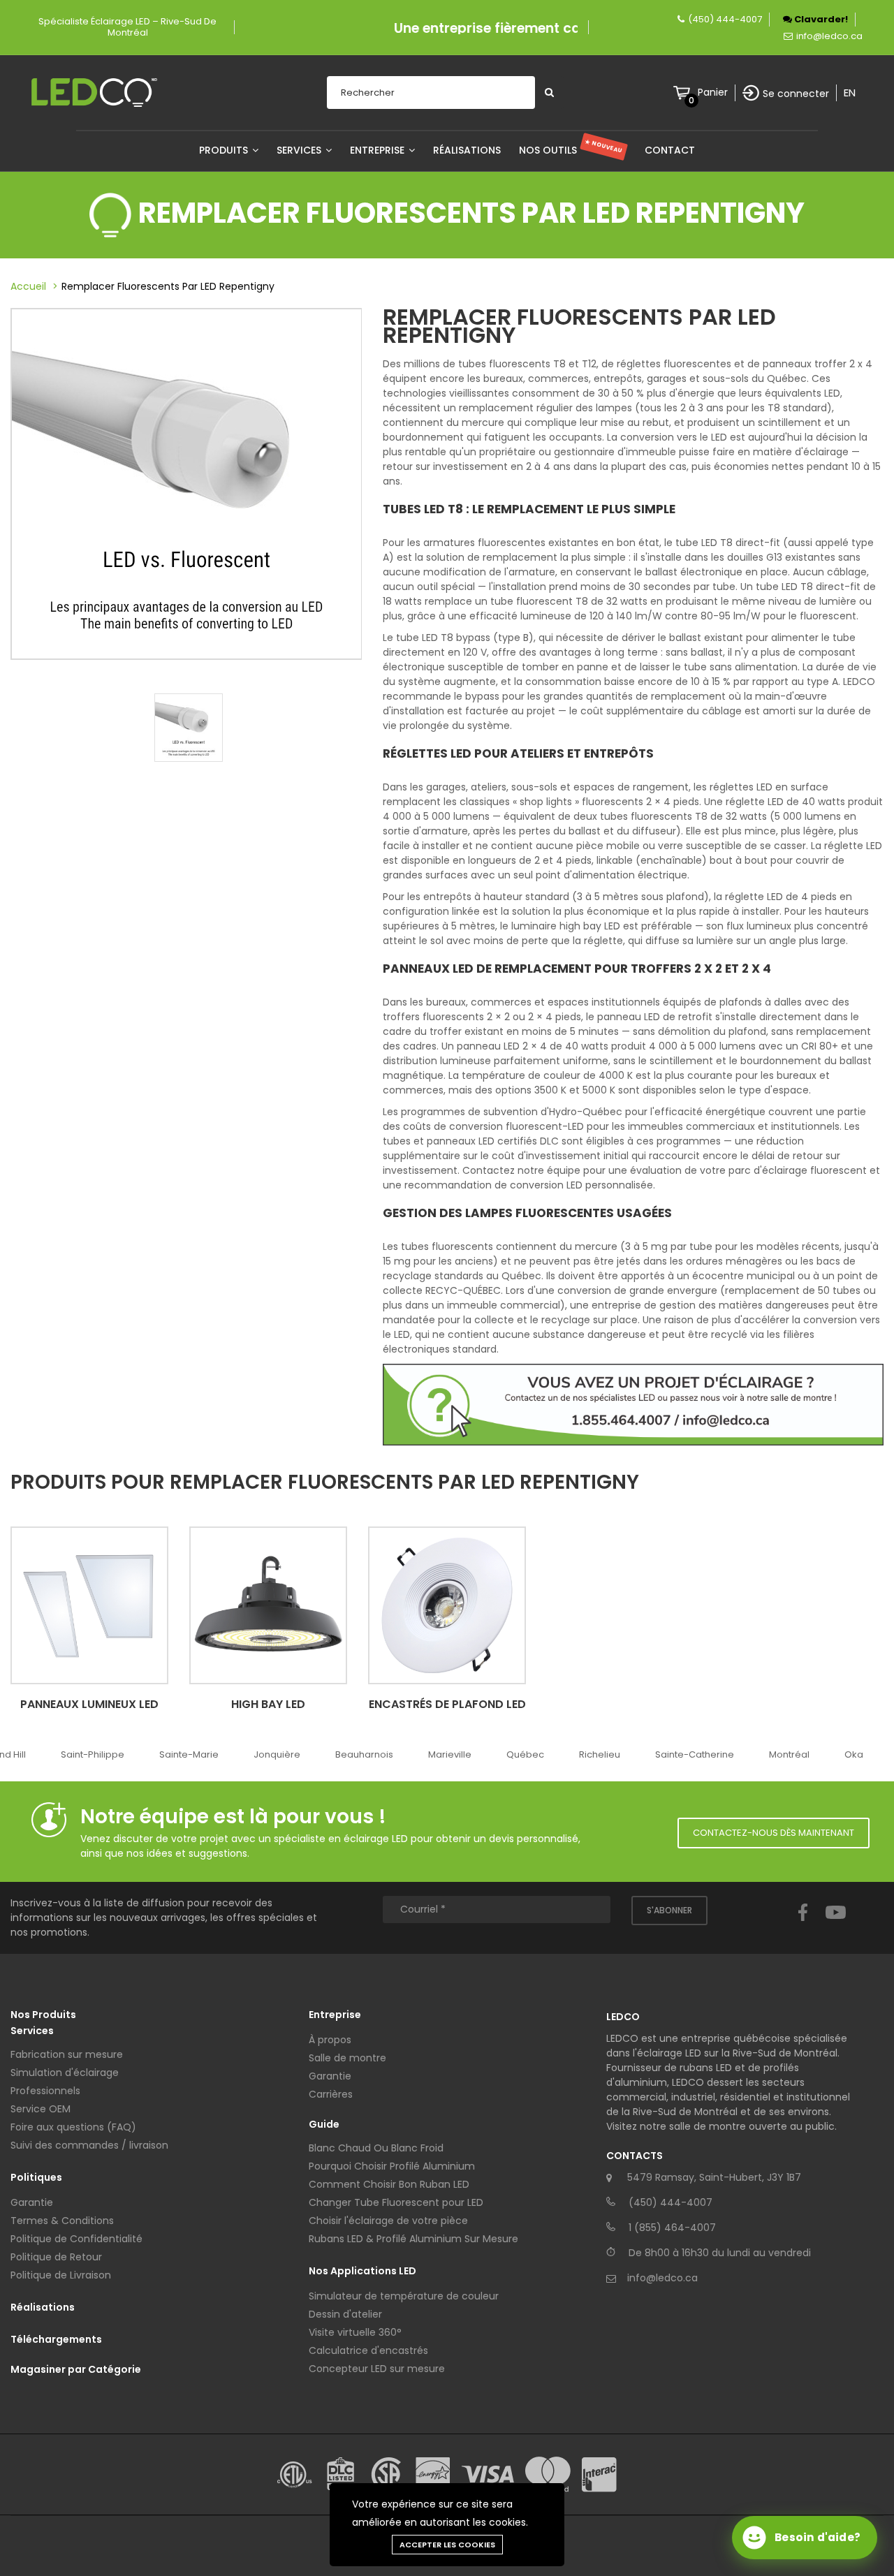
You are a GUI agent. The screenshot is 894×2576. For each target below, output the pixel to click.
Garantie (32, 2202)
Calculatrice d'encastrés (368, 2350)
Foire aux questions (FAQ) (73, 2127)
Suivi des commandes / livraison (89, 2145)
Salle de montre (347, 2058)
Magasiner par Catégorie (76, 2369)
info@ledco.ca (829, 36)
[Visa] (488, 2474)
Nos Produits (43, 2015)
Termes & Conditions (62, 2221)
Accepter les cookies (447, 2545)
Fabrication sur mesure (67, 2054)
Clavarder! (820, 19)
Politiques (36, 2177)
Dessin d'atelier (345, 2314)
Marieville (450, 1754)
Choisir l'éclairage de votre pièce (388, 2221)
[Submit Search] (549, 93)
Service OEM (41, 2109)
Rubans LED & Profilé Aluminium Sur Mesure (413, 2239)
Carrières (331, 2094)
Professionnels (45, 2091)
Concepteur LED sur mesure (377, 2369)
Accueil (28, 286)
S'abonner (669, 1910)
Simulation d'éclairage (65, 2073)
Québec (525, 1754)
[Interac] (599, 2475)
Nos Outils (571, 150)
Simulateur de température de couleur (404, 2296)
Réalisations (467, 150)
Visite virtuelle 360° (355, 2332)
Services (300, 150)
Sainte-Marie (189, 1754)
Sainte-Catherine (695, 1754)
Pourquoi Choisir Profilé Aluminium (392, 2166)
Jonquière (277, 1754)
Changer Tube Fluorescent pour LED (396, 2202)
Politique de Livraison (61, 2275)
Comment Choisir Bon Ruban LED (389, 2184)
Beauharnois (364, 1754)
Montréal (789, 1754)
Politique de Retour (56, 2257)
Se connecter (796, 94)
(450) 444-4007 (725, 19)
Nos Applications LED (362, 2271)
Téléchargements (56, 2339)
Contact (670, 150)
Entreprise (379, 150)
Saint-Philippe (93, 1754)
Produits (225, 150)
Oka (854, 1754)
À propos (330, 2040)
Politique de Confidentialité (76, 2239)
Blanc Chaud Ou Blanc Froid (376, 2148)
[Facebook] (803, 1925)
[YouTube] (836, 1925)
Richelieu (600, 1754)
